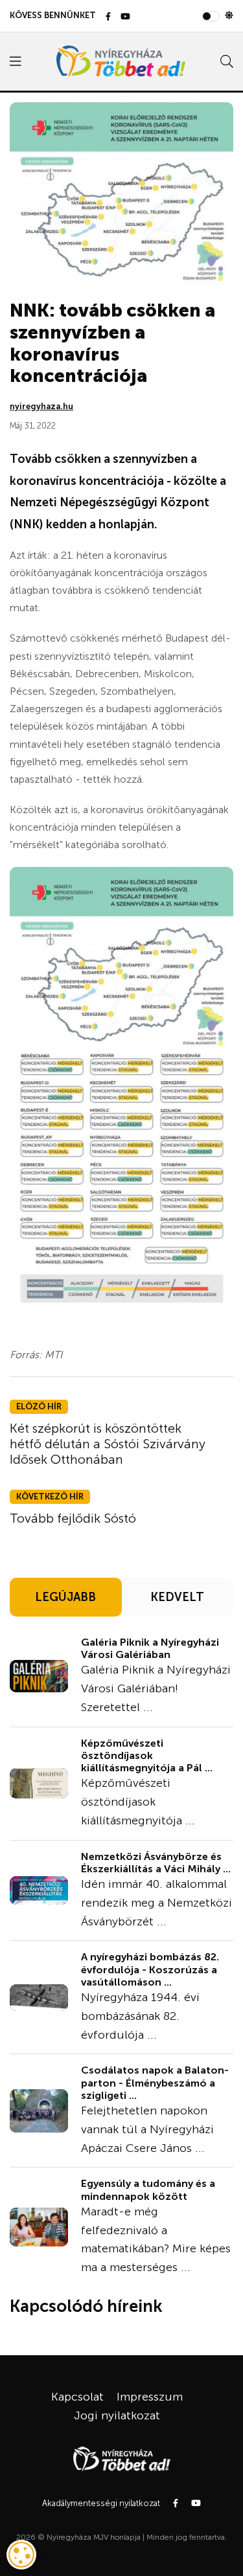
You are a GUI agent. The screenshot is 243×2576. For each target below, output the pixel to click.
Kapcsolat (77, 2397)
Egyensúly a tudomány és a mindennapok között (148, 2190)
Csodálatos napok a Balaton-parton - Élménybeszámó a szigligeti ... (155, 2082)
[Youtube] (125, 17)
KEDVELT (177, 1597)
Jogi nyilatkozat (117, 2415)
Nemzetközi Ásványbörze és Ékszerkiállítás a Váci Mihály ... (156, 1863)
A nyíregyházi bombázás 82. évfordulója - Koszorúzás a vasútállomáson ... (150, 1969)
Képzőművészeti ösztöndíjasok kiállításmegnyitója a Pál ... (147, 1755)
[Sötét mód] (229, 16)
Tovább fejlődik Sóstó (73, 1518)
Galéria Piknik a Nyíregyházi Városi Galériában (150, 1648)
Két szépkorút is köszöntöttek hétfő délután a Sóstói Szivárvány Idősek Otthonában (108, 1444)
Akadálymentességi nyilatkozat (101, 2503)
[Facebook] (108, 17)
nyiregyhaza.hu (41, 406)
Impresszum (150, 2397)
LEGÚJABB (65, 1597)
